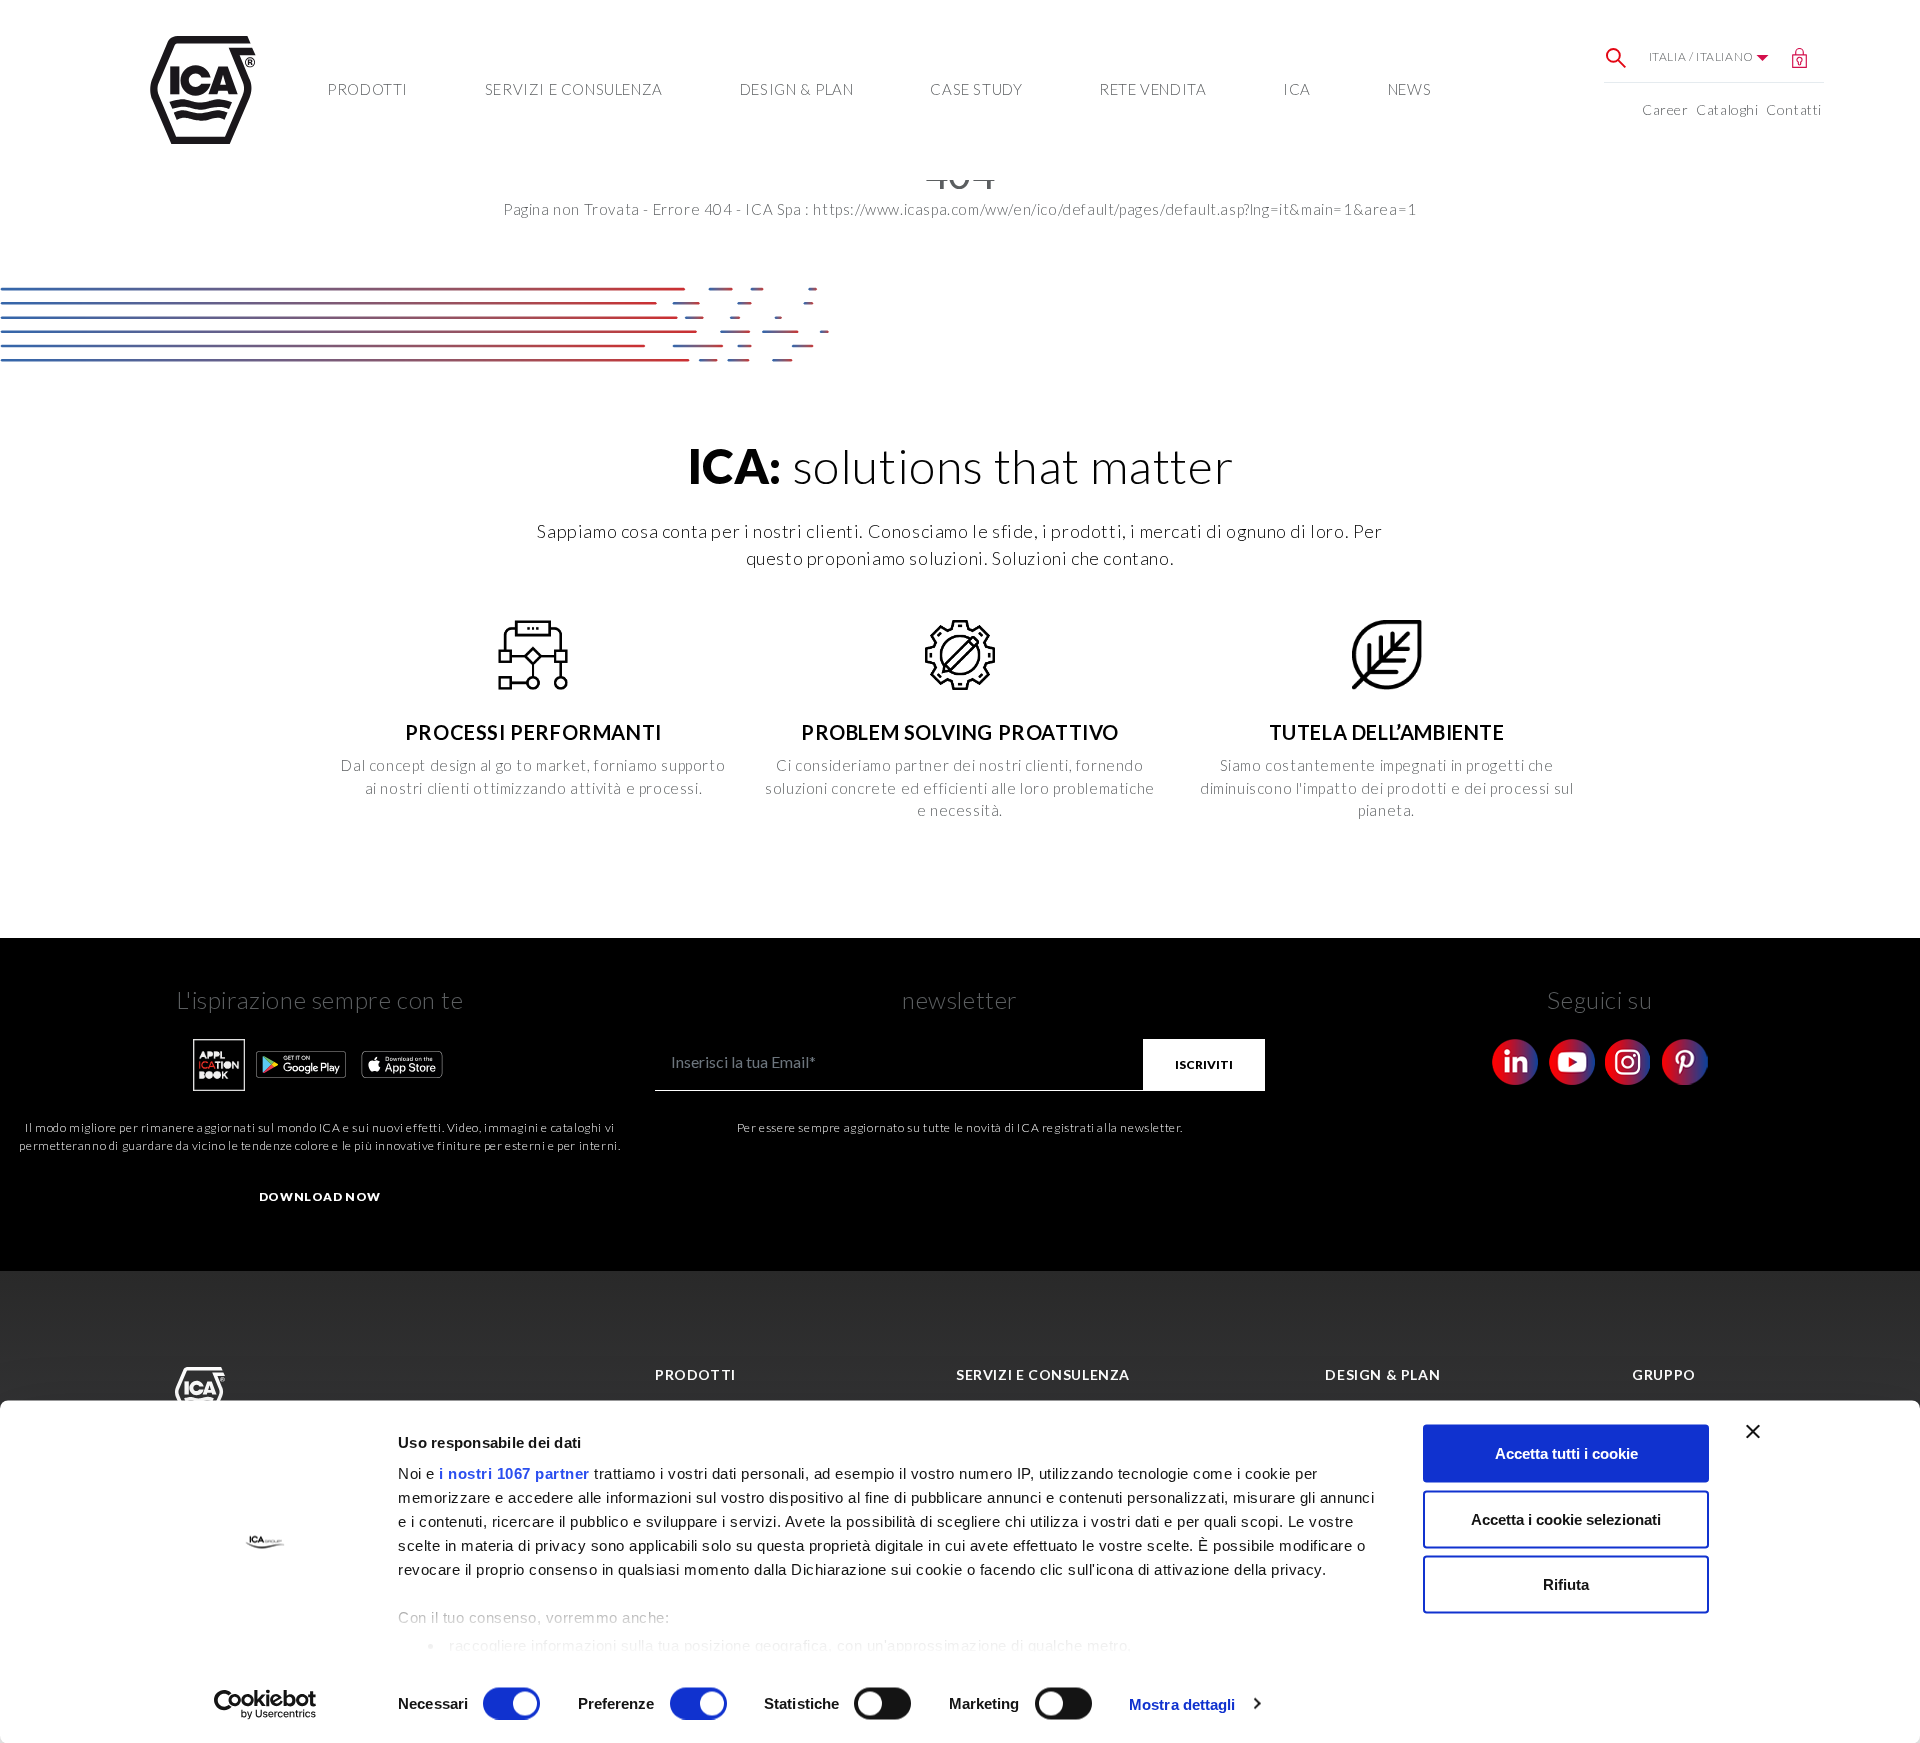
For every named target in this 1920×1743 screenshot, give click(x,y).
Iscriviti (1204, 1064)
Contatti (1794, 109)
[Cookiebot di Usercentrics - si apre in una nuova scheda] (265, 1704)
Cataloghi (1727, 109)
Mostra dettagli (1182, 1703)
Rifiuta (1566, 1584)
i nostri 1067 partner (514, 1473)
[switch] (698, 1703)
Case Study (976, 89)
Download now (320, 1196)
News (1409, 89)
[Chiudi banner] (1753, 1432)
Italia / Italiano (1703, 56)
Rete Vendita (1152, 89)
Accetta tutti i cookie (1566, 1453)
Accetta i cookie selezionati (1566, 1518)
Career (1665, 109)
